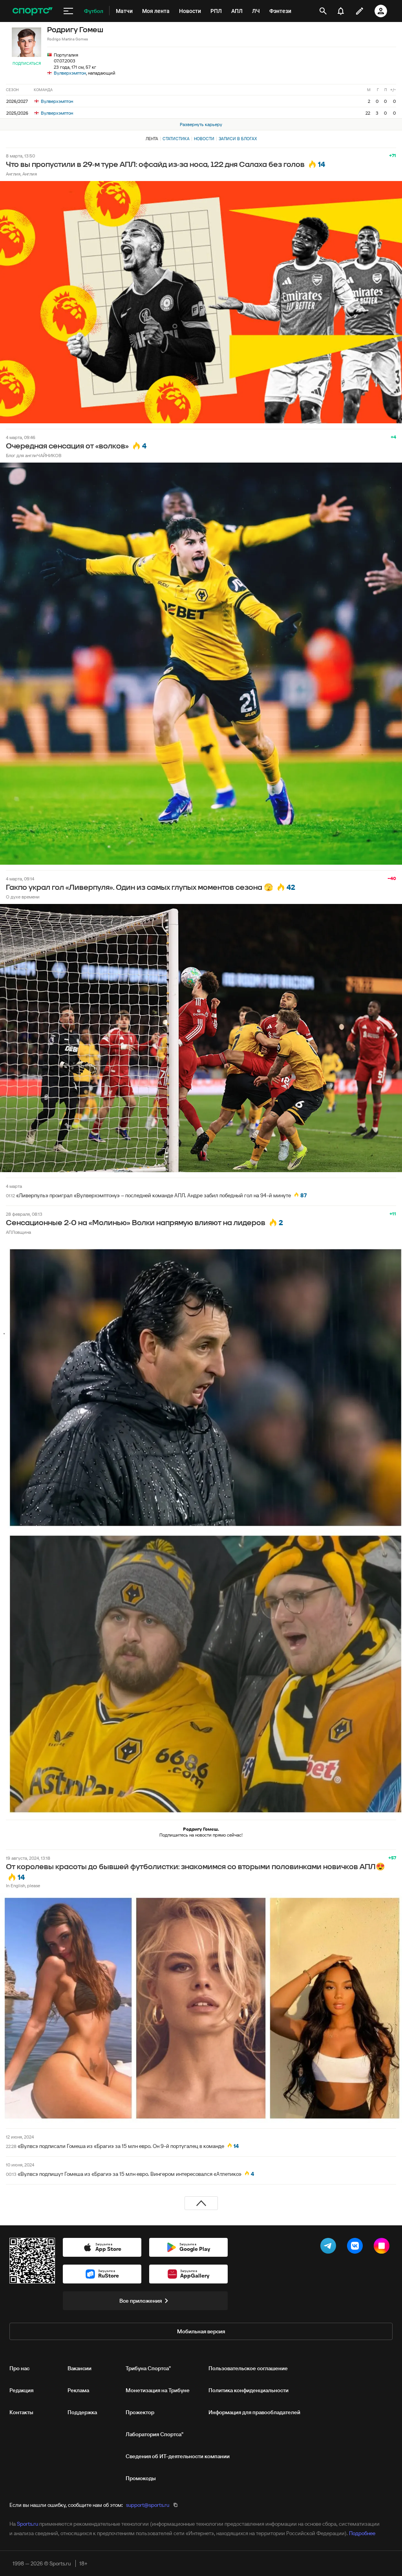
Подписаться (27, 63)
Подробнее (362, 2533)
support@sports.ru (148, 2505)
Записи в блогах (238, 139)
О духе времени (23, 897)
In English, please (23, 1885)
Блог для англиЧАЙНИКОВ (34, 455)
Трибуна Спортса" (148, 2368)
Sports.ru (27, 2524)
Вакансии (79, 2368)
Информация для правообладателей (254, 2412)
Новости (204, 139)
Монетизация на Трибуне (158, 2390)
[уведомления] (341, 11)
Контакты (21, 2412)
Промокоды (141, 2478)
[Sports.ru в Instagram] (383, 2247)
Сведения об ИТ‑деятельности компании (178, 2456)
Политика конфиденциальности (249, 2390)
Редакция (21, 2390)
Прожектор (140, 2412)
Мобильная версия (201, 2331)
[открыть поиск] (323, 11)
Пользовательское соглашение (248, 2368)
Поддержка (82, 2412)
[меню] (68, 11)
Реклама (78, 2390)
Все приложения (141, 2301)
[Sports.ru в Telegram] (330, 2247)
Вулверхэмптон (70, 73)
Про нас (19, 2368)
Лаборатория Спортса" (154, 2434)
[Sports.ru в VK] (356, 2247)
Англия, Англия (21, 174)
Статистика (176, 139)
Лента (152, 139)
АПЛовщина (18, 1232)
